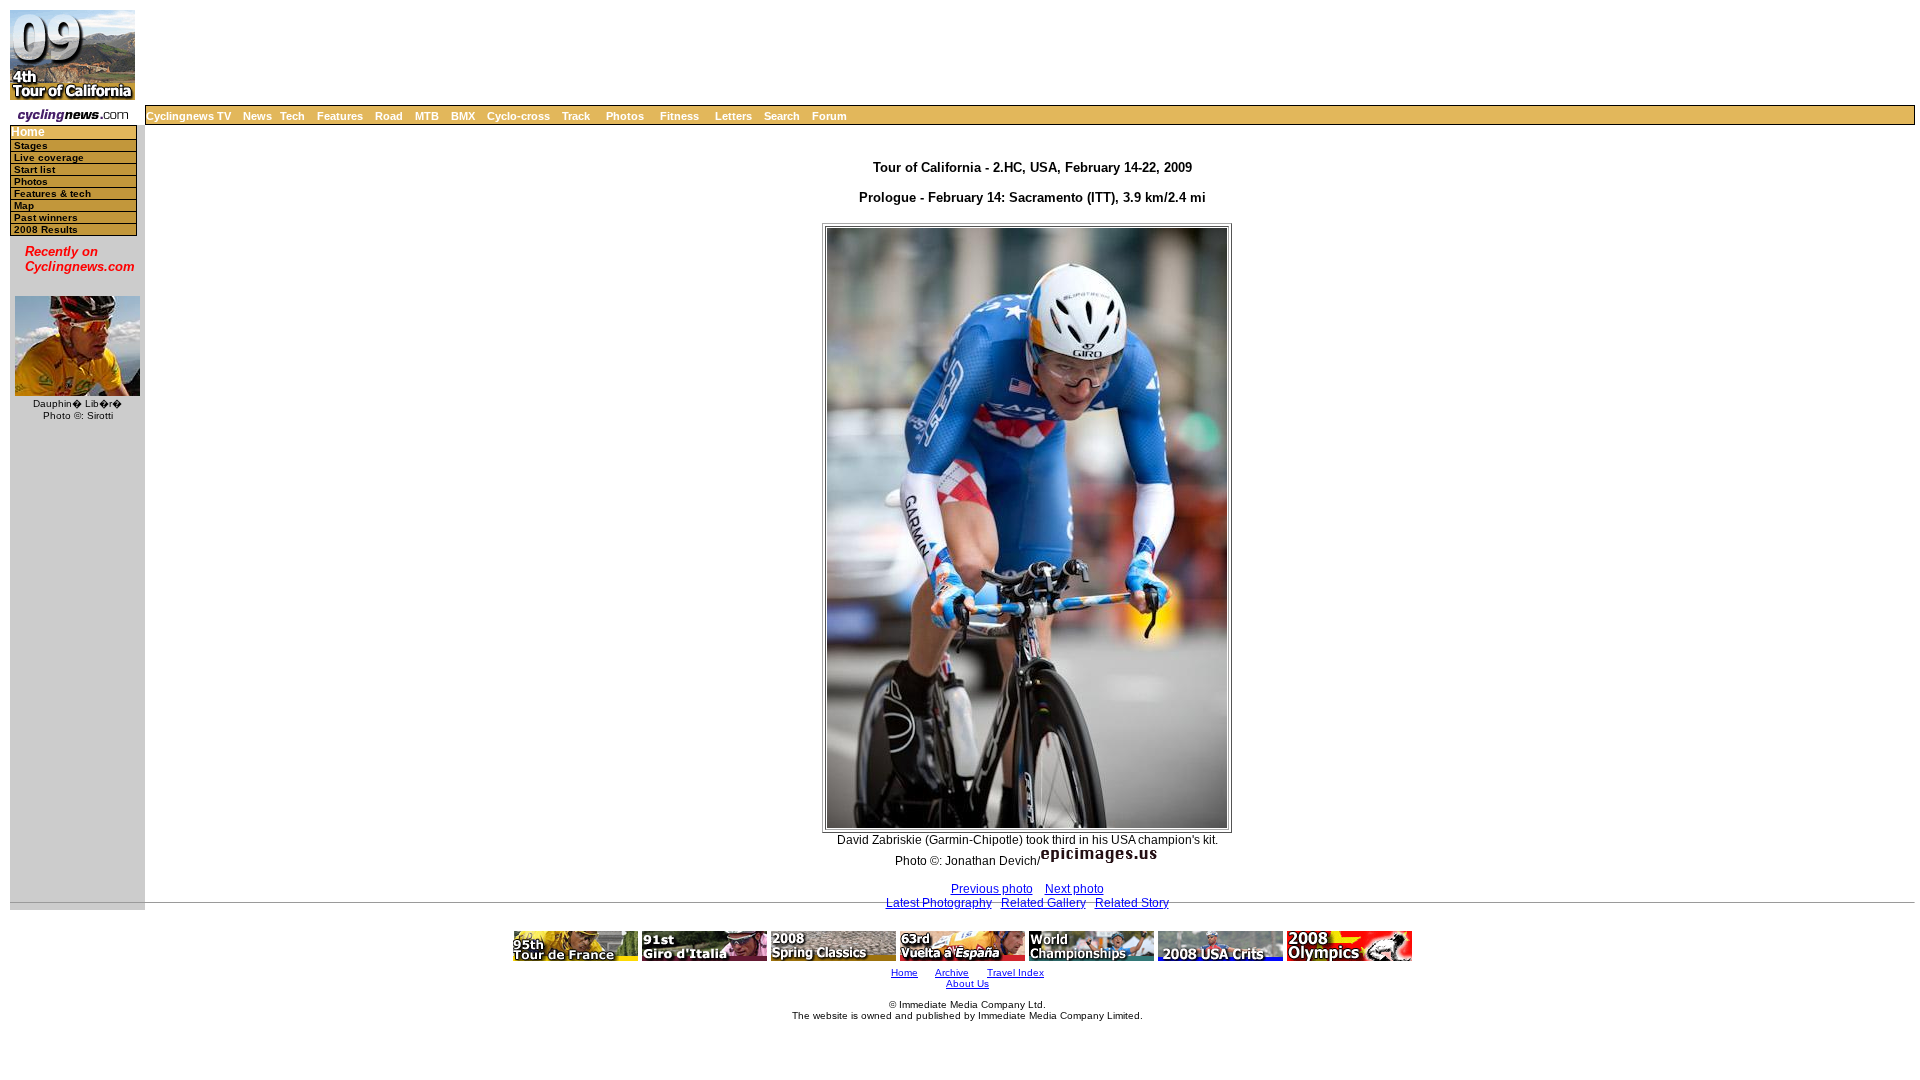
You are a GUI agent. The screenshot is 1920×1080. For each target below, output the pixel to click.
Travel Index (1015, 972)
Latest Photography (939, 903)
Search (782, 116)
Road (389, 116)
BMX (463, 116)
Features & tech (52, 193)
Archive (952, 972)
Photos (625, 116)
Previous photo (992, 889)
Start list (34, 169)
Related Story (1132, 903)
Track (576, 116)
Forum (829, 116)
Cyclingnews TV (188, 116)
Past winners (46, 217)
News (257, 116)
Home (28, 132)
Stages (31, 145)
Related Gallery (1043, 903)
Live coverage (49, 157)
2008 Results (46, 229)
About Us (967, 983)
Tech (292, 116)
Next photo (1074, 889)
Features (340, 116)
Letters (733, 116)
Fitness (679, 116)
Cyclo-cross (518, 116)
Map (24, 205)
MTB (427, 116)
